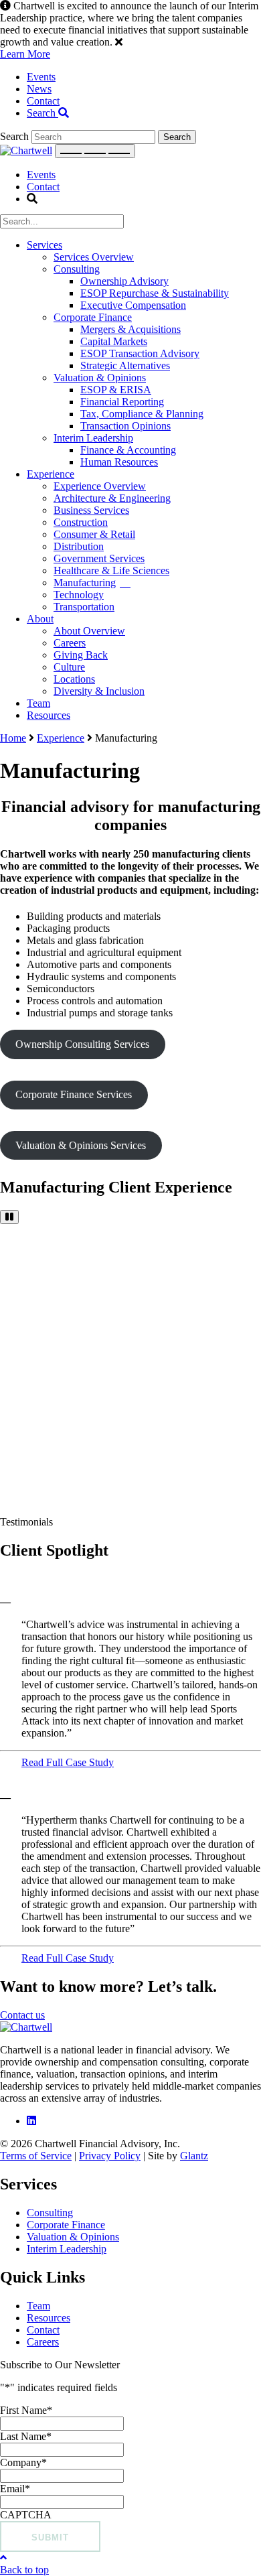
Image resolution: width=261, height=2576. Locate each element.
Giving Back (81, 655)
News (39, 89)
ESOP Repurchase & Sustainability (155, 293)
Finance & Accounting (128, 450)
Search (42, 113)
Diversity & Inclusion (99, 691)
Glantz (194, 2156)
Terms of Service (36, 2156)
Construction (81, 522)
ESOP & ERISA (116, 390)
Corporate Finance (93, 317)
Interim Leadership (93, 438)
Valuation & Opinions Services (81, 1145)
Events (41, 77)
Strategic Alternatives (125, 365)
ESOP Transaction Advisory (140, 353)
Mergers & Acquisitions (130, 329)
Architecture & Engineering (112, 498)
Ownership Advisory (124, 281)
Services (45, 245)
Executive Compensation (133, 305)
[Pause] (9, 1217)
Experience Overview (100, 486)
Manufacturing (85, 583)
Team (38, 703)
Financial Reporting (122, 402)
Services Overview (94, 257)
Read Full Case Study (68, 1762)
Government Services (99, 558)
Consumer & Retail (94, 534)
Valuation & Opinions (100, 378)
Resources (49, 715)
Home (13, 738)
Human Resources (119, 462)
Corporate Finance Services (74, 1094)
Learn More (25, 54)
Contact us (22, 2015)
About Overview (89, 631)
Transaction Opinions (125, 426)
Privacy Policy (110, 2156)
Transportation (84, 607)
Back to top (24, 2570)
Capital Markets (114, 341)
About (40, 619)
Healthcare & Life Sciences (111, 570)
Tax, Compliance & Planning (142, 414)
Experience (51, 474)
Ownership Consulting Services (82, 1044)
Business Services (91, 510)
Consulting (77, 269)
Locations (74, 679)
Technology (79, 595)
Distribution (79, 546)
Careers (70, 643)
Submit (50, 2537)
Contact (43, 101)
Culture (69, 667)
